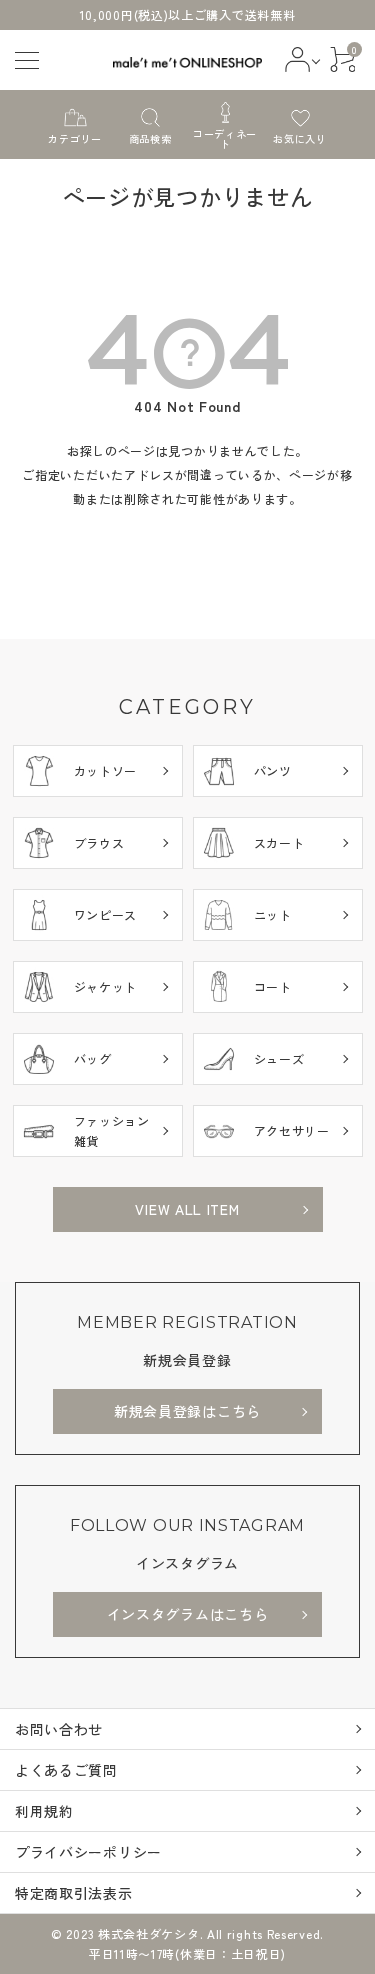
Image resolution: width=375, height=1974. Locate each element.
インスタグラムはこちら (188, 1614)
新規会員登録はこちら (187, 1411)
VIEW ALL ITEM (187, 1209)
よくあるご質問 (66, 1770)
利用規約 (44, 1811)
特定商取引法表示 (74, 1893)
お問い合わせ (59, 1729)
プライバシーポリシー (88, 1852)
